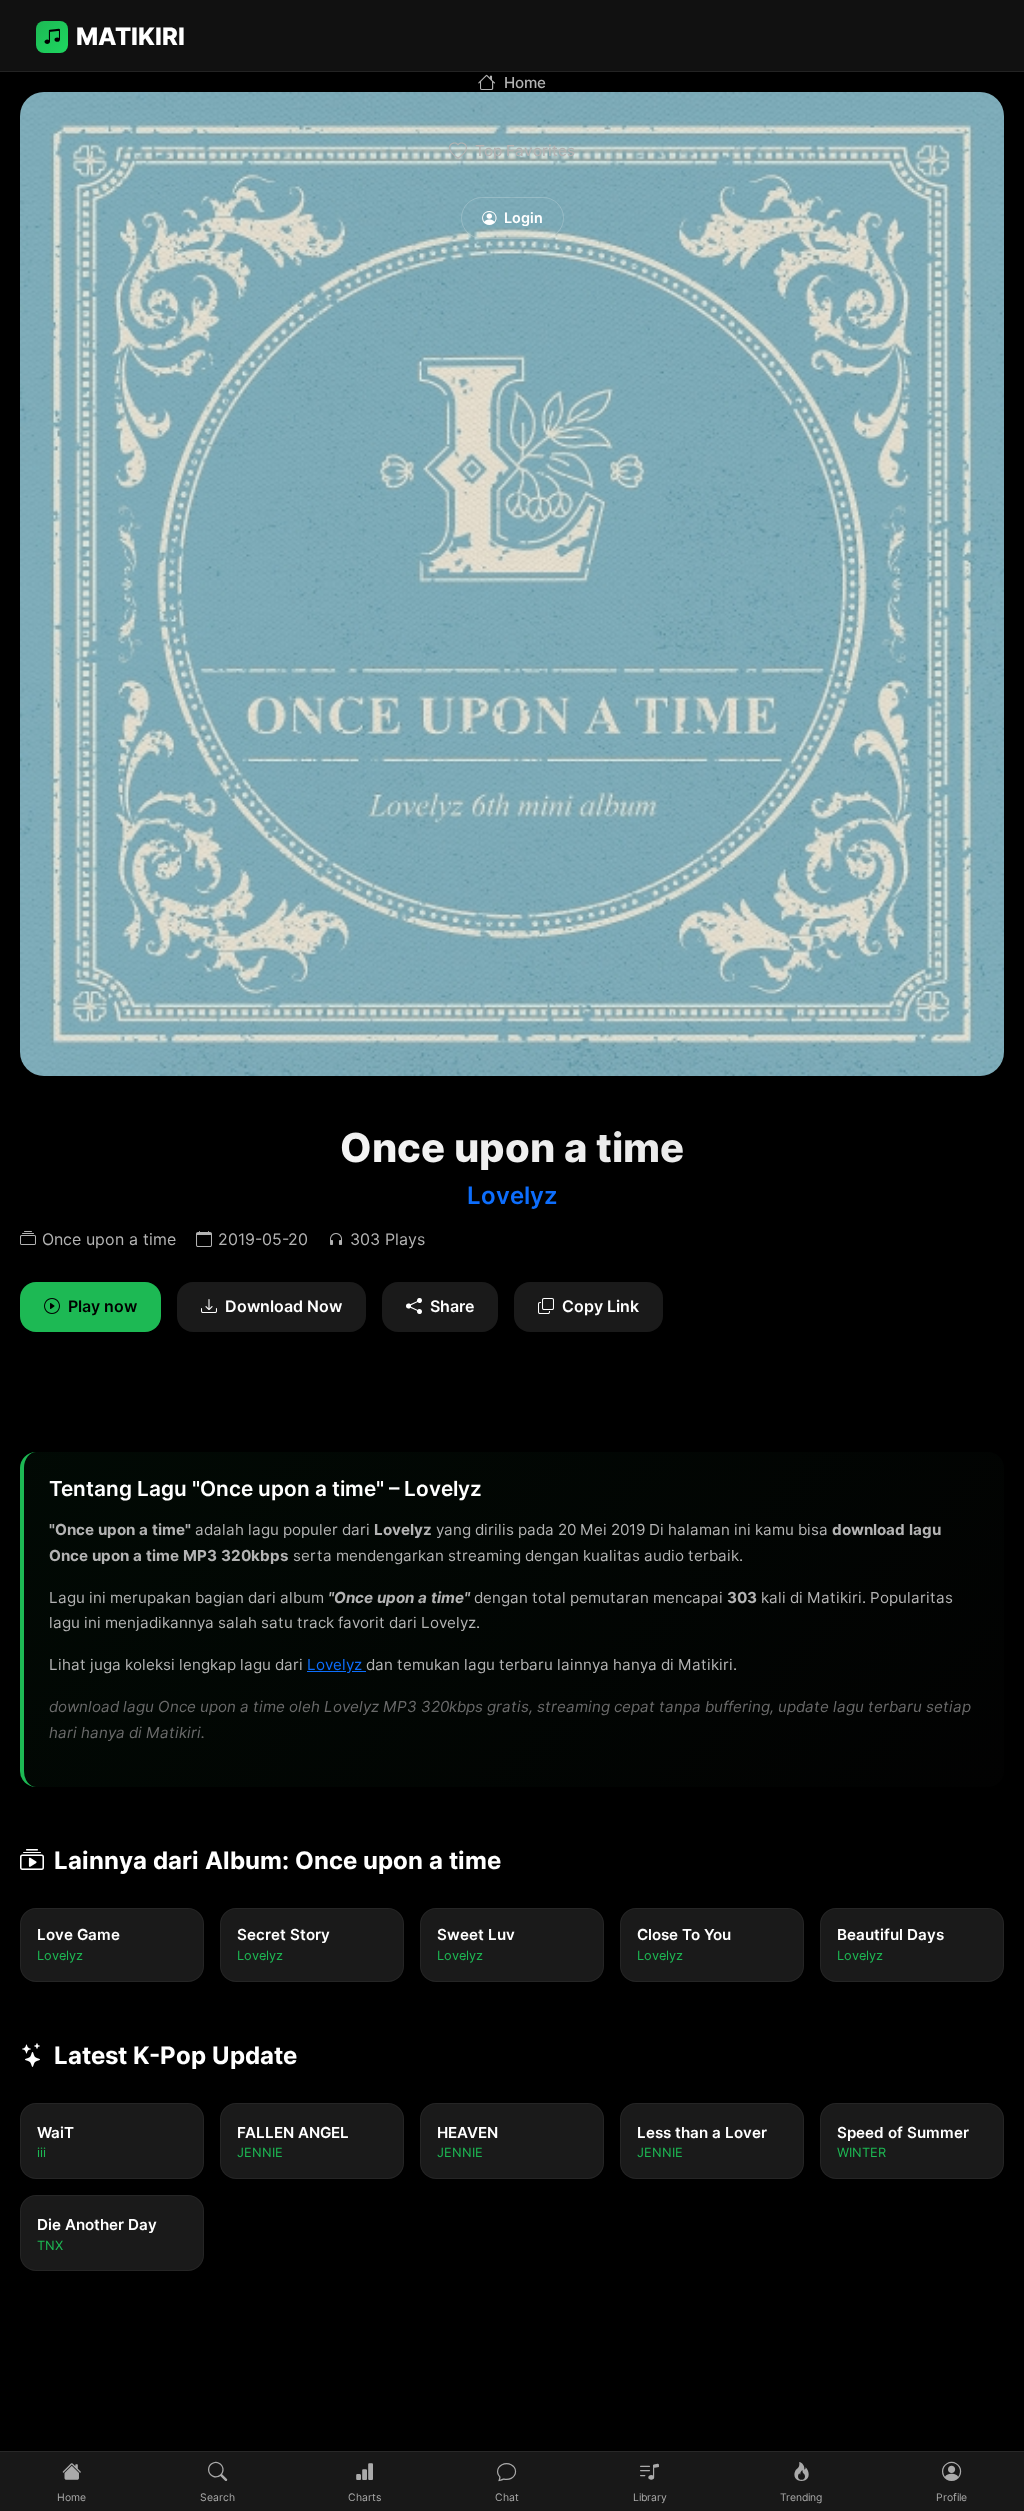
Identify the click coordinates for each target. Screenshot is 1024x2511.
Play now (102, 1306)
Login (523, 217)
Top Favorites (525, 150)
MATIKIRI (130, 36)
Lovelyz (512, 1195)
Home (525, 82)
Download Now (283, 1306)
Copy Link (600, 1306)
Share (452, 1306)
